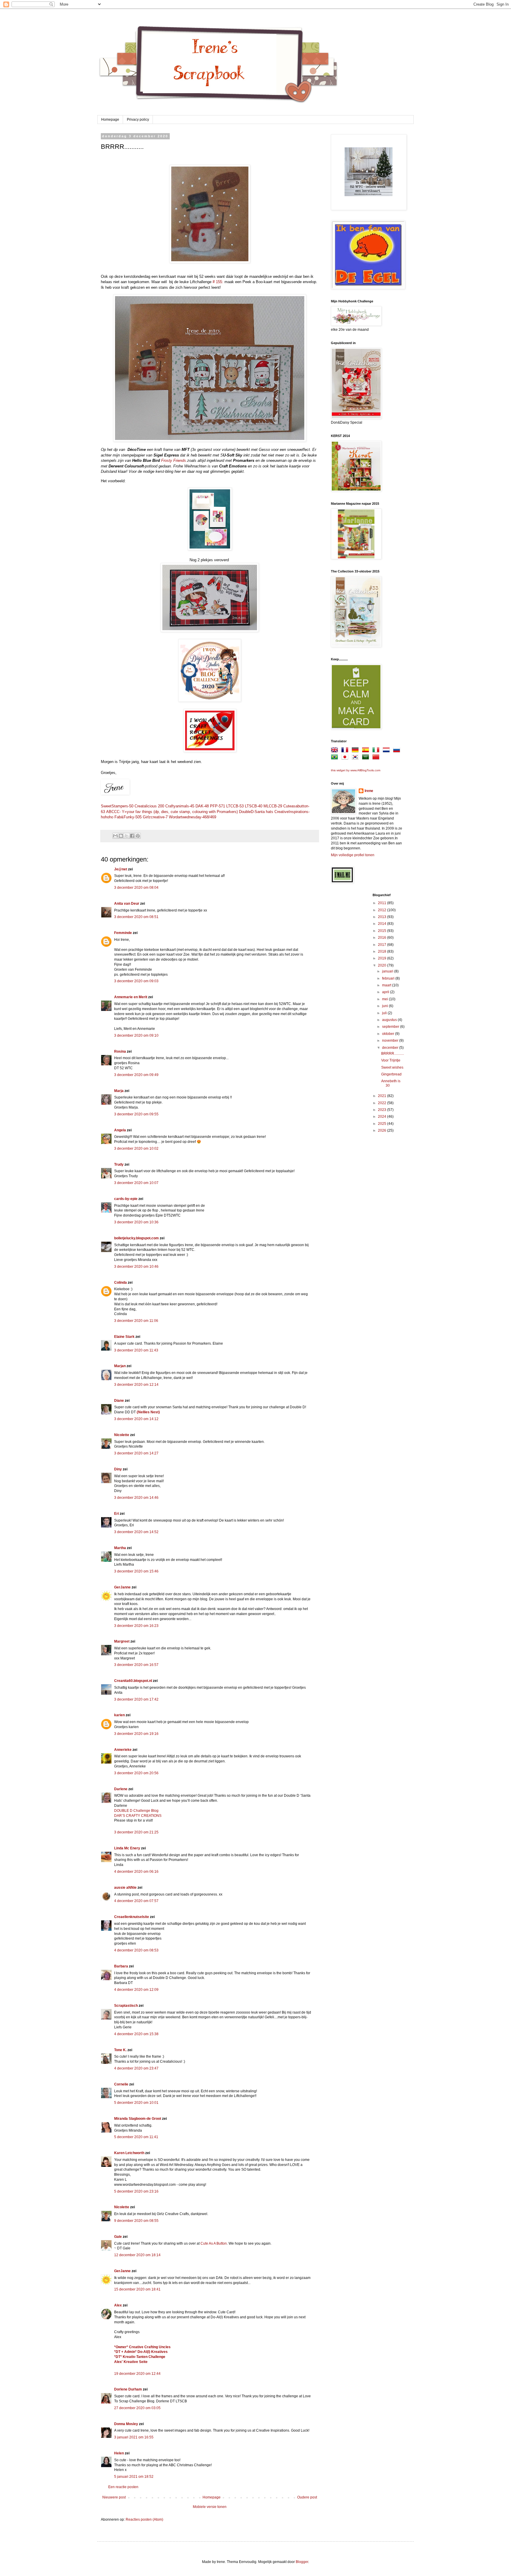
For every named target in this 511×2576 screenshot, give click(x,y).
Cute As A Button (214, 2243)
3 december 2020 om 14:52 (136, 1532)
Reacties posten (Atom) (144, 2519)
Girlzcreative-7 (155, 817)
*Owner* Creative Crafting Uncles (142, 2347)
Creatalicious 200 (149, 806)
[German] (356, 751)
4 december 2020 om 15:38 (136, 2034)
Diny (118, 1469)
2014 (383, 924)
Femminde (123, 933)
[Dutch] (387, 751)
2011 (383, 903)
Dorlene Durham (128, 2389)
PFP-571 (218, 806)
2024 (383, 1117)
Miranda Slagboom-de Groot (138, 2119)
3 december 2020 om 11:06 (136, 1321)
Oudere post (307, 2497)
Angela (120, 1130)
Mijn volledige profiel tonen (353, 855)
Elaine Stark (124, 1337)
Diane (119, 1401)
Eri (117, 1514)
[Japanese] (346, 758)
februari (389, 978)
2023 (383, 1110)
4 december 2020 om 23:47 (136, 2068)
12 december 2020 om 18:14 (137, 2255)
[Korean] (356, 758)
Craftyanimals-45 (180, 806)
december (391, 1048)
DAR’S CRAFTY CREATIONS (138, 1816)
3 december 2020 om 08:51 (136, 917)
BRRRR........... (393, 1054)
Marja (119, 1091)
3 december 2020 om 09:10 (136, 1035)
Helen (119, 2453)
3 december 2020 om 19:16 (136, 1734)
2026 (383, 1130)
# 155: (218, 282)
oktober (389, 1034)
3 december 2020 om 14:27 (136, 1453)
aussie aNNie (125, 1888)
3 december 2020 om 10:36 (136, 1222)
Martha (120, 1548)
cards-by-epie (126, 1199)
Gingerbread (391, 1074)
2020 (383, 965)
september (391, 1027)
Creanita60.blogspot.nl (133, 1681)
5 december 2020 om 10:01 (136, 2103)
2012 (383, 910)
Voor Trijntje (391, 1060)
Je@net (121, 869)
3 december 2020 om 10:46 (136, 1267)
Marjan (120, 1366)
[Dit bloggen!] (121, 836)
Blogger (302, 2562)
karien (119, 1715)
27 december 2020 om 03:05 (137, 2408)
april (386, 992)
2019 (383, 958)
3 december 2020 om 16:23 (136, 1626)
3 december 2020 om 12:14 (136, 1385)
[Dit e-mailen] (115, 836)
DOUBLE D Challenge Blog (136, 1811)
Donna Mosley (126, 2424)
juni (385, 1006)
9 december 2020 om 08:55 (136, 2221)
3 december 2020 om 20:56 (136, 1773)
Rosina (120, 1051)
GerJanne (122, 1587)
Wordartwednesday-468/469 (193, 817)
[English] (336, 751)
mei (385, 999)
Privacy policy (138, 120)
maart (387, 985)
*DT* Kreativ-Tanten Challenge (140, 2357)
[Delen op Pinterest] (138, 836)
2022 (383, 1103)
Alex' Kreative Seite (131, 2362)
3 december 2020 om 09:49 (136, 1075)
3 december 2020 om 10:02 (136, 1149)
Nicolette (122, 1435)
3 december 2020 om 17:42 (136, 1699)
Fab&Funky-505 (128, 817)
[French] (346, 751)
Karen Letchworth (129, 2153)
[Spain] (367, 751)
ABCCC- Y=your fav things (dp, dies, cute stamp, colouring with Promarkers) (172, 812)
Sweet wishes (392, 1067)
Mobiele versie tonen (210, 2507)
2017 (383, 945)
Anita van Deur (127, 904)
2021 (383, 1096)
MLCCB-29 (273, 806)
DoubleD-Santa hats (256, 812)
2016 (383, 938)
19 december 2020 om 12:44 (137, 2374)
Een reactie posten (123, 2487)
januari (388, 971)
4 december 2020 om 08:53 (136, 1950)
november (391, 1041)
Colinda (121, 1283)
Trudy (119, 1164)
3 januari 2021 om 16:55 (134, 2437)
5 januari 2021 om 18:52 (134, 2477)
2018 (383, 951)
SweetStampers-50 (117, 806)
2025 (383, 1124)
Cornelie (121, 2084)
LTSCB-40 (254, 806)
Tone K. (120, 2050)
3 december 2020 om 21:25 (136, 1832)
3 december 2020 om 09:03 (136, 981)
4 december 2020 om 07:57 (136, 1901)
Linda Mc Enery (127, 1848)
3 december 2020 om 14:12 (136, 1419)
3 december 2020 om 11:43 (136, 1350)
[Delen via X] (127, 836)
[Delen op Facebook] (132, 836)
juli (385, 1013)
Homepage (110, 120)
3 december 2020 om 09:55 (136, 1114)
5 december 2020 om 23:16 (136, 2191)
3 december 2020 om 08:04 (136, 888)
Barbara (121, 1966)
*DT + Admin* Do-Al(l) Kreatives (141, 2352)
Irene (369, 791)
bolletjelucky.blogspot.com (136, 1238)
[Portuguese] (336, 758)
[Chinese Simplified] (377, 758)
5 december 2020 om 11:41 (136, 2137)
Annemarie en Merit (131, 997)
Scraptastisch (126, 2006)
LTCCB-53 (235, 806)
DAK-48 (202, 806)
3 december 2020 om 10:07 (136, 1183)
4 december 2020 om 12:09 (136, 1990)
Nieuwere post (114, 2497)
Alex (118, 2305)
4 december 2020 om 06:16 (136, 1872)
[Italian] (377, 751)
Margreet (122, 1641)
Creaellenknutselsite (132, 1917)
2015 (383, 931)
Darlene (121, 1789)
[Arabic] (367, 758)
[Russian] (398, 751)
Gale (118, 2237)
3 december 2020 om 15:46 (136, 1571)
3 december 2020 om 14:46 (136, 1498)
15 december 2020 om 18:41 (137, 2289)
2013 (383, 917)
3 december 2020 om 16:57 (136, 1665)
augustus (390, 1020)
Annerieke (123, 1750)
